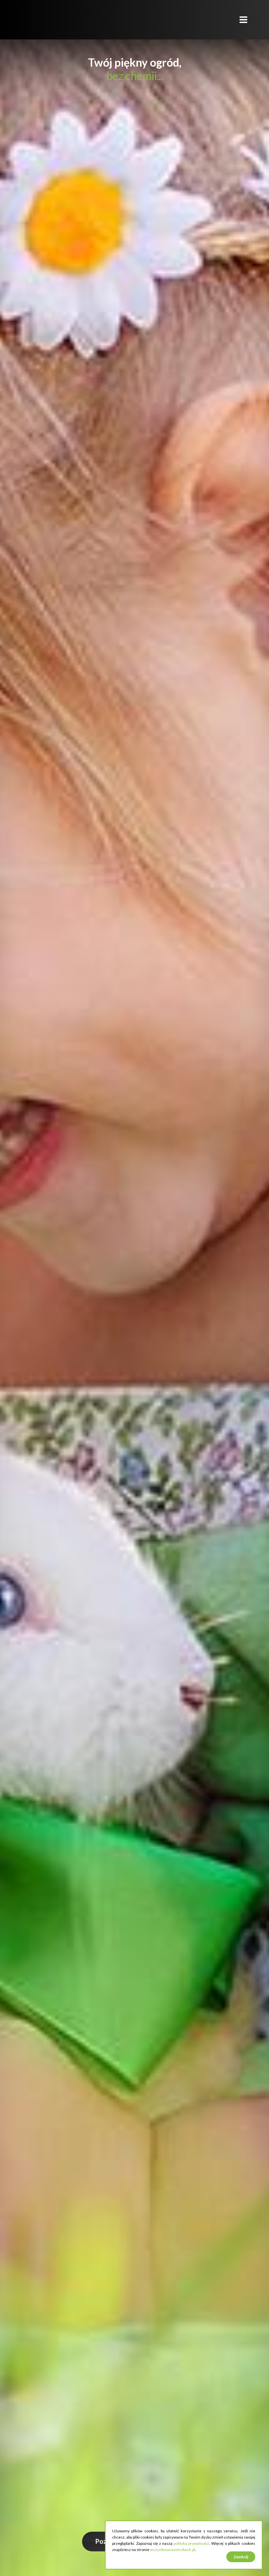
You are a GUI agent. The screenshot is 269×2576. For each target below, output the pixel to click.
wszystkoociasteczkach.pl (173, 2550)
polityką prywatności (191, 2543)
